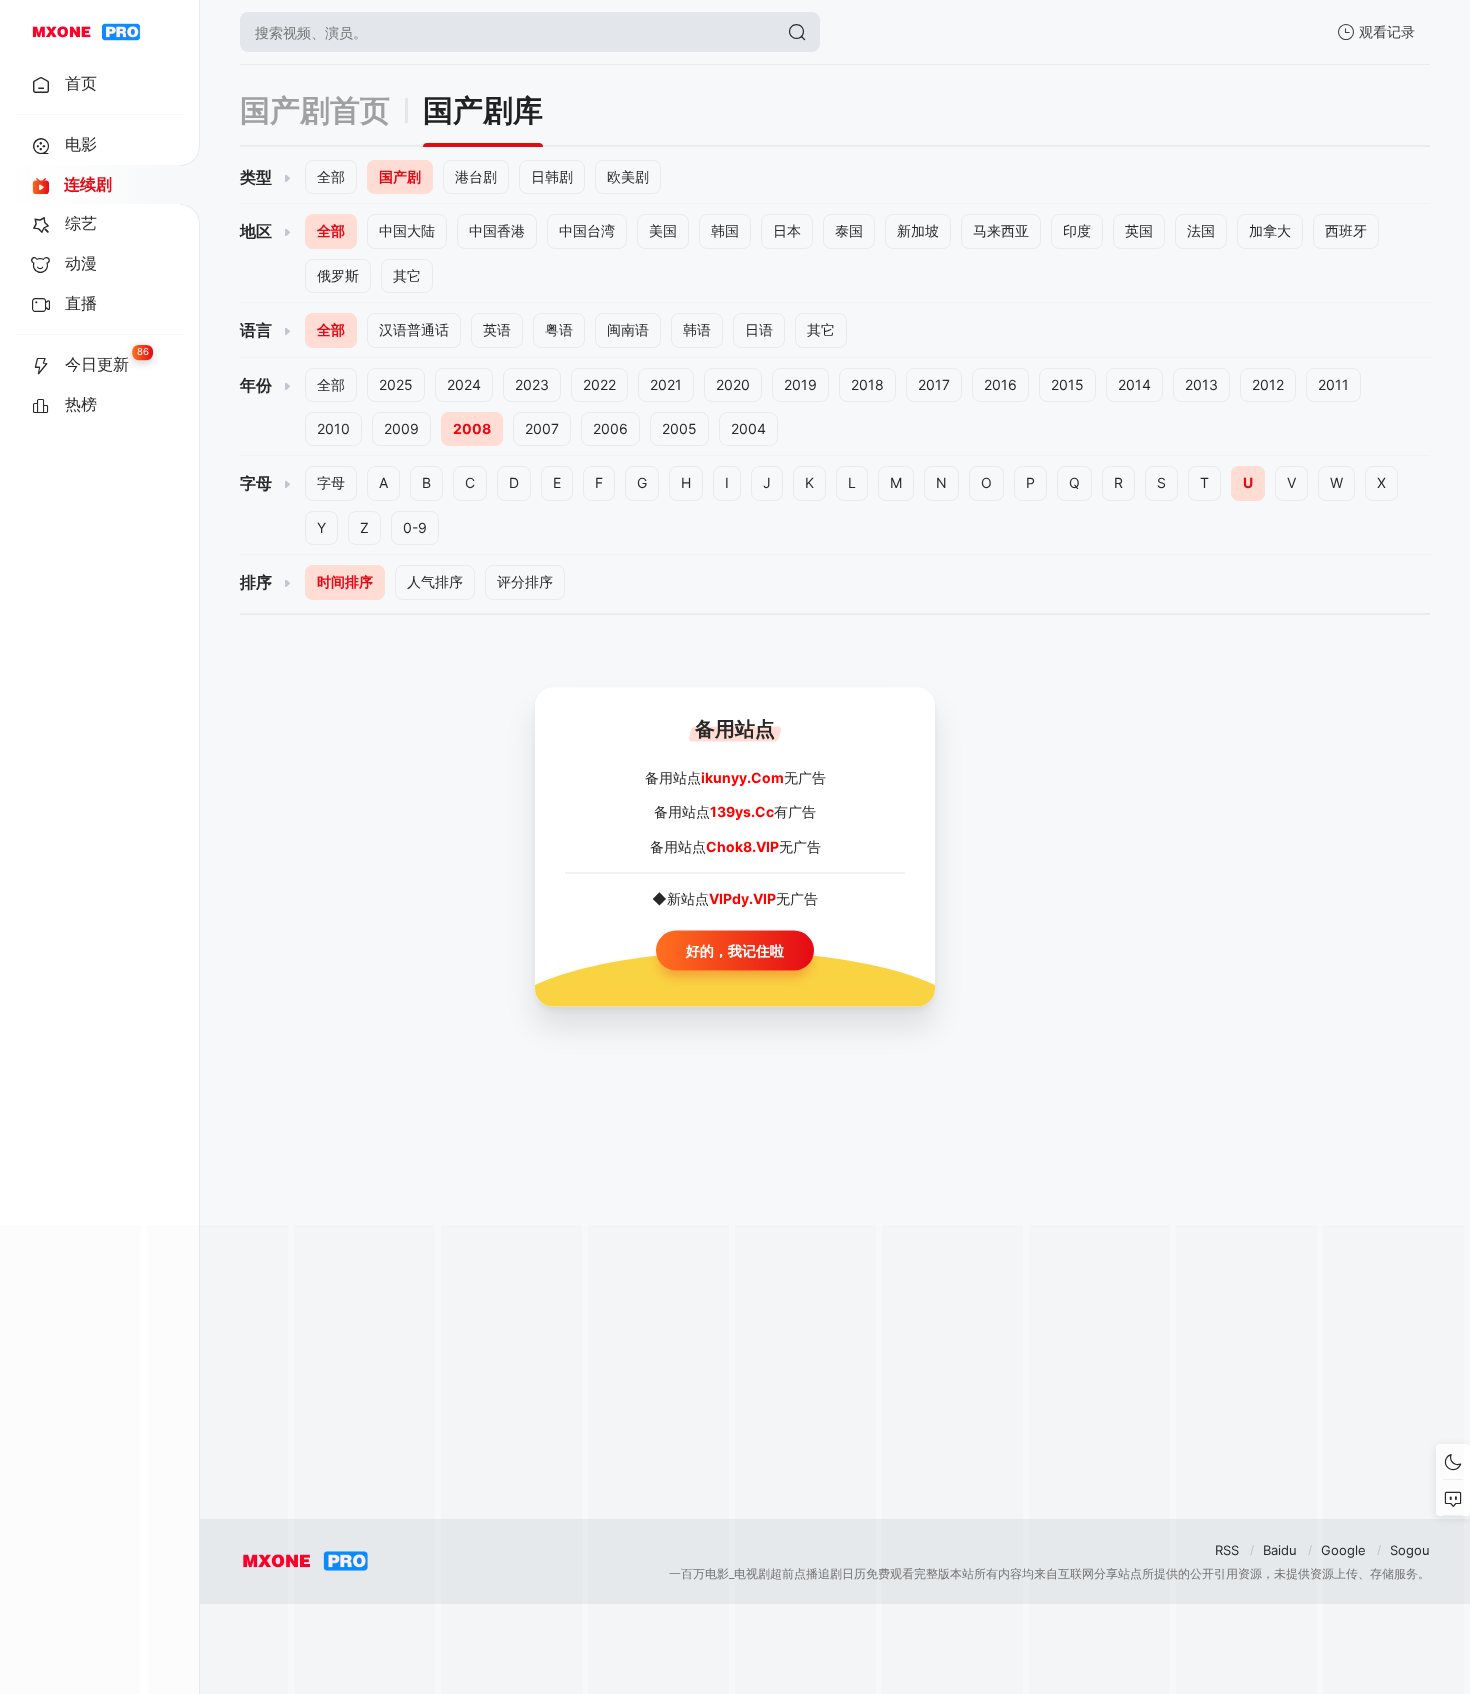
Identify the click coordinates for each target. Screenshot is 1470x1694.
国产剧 (400, 176)
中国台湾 (587, 230)
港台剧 (476, 176)
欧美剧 (628, 176)
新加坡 (918, 230)
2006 (610, 428)
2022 (599, 384)
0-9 (415, 527)
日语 (759, 329)
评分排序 (525, 581)
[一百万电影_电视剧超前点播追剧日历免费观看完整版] (86, 32)
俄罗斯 (338, 275)
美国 (663, 230)
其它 (407, 275)
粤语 (559, 329)
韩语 (697, 329)
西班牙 (1346, 230)
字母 (331, 482)
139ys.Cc (742, 811)
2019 (800, 384)
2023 (532, 384)
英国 (1139, 230)
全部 (331, 176)
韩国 (725, 230)
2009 (401, 428)
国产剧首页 (315, 110)
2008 (472, 428)
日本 (787, 230)
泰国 (849, 230)
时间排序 (345, 581)
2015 (1067, 384)
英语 (497, 329)
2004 (748, 428)
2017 (934, 384)
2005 (679, 428)
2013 (1201, 384)
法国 (1201, 230)
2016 (1000, 384)
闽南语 (628, 329)
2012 (1268, 384)
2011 (1333, 384)
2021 (666, 384)
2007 (542, 428)
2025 (396, 384)
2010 (333, 428)
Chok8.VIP (742, 845)
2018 (867, 384)
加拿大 (1270, 230)
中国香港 (497, 230)
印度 (1077, 230)
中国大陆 (407, 230)
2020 (733, 384)
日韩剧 (552, 176)
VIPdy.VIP (742, 898)
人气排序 (435, 581)
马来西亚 (1001, 230)
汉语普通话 (414, 329)
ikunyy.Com (742, 777)
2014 (1134, 384)
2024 (464, 384)
